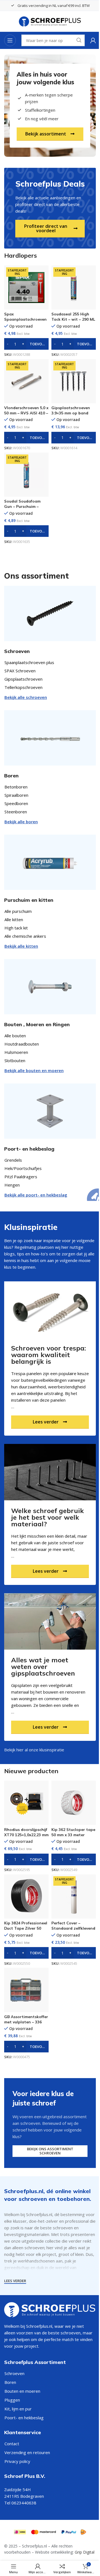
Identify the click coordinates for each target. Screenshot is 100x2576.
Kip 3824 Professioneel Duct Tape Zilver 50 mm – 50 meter (26, 1928)
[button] (26, 344)
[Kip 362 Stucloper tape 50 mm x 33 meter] (74, 1803)
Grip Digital (85, 2552)
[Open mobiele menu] (10, 40)
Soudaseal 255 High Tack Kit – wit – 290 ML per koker (73, 319)
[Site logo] (50, 21)
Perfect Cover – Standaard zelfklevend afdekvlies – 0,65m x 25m (73, 1931)
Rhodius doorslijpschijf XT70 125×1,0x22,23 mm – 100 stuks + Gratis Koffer (26, 1837)
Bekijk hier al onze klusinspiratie (34, 1750)
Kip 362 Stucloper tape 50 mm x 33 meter (73, 1832)
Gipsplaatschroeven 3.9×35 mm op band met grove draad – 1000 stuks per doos (71, 416)
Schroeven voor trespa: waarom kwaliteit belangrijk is (48, 1355)
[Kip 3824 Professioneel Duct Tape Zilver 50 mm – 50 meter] (26, 1896)
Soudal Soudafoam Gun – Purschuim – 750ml (22, 506)
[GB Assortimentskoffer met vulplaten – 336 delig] (26, 1990)
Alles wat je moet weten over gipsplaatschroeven (43, 1666)
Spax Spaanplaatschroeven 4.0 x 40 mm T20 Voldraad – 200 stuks (25, 322)
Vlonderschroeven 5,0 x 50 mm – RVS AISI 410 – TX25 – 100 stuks (26, 413)
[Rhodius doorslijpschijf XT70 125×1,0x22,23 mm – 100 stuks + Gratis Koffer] (26, 1803)
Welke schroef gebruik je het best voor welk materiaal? (47, 1517)
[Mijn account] (93, 40)
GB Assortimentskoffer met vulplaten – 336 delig (26, 2022)
